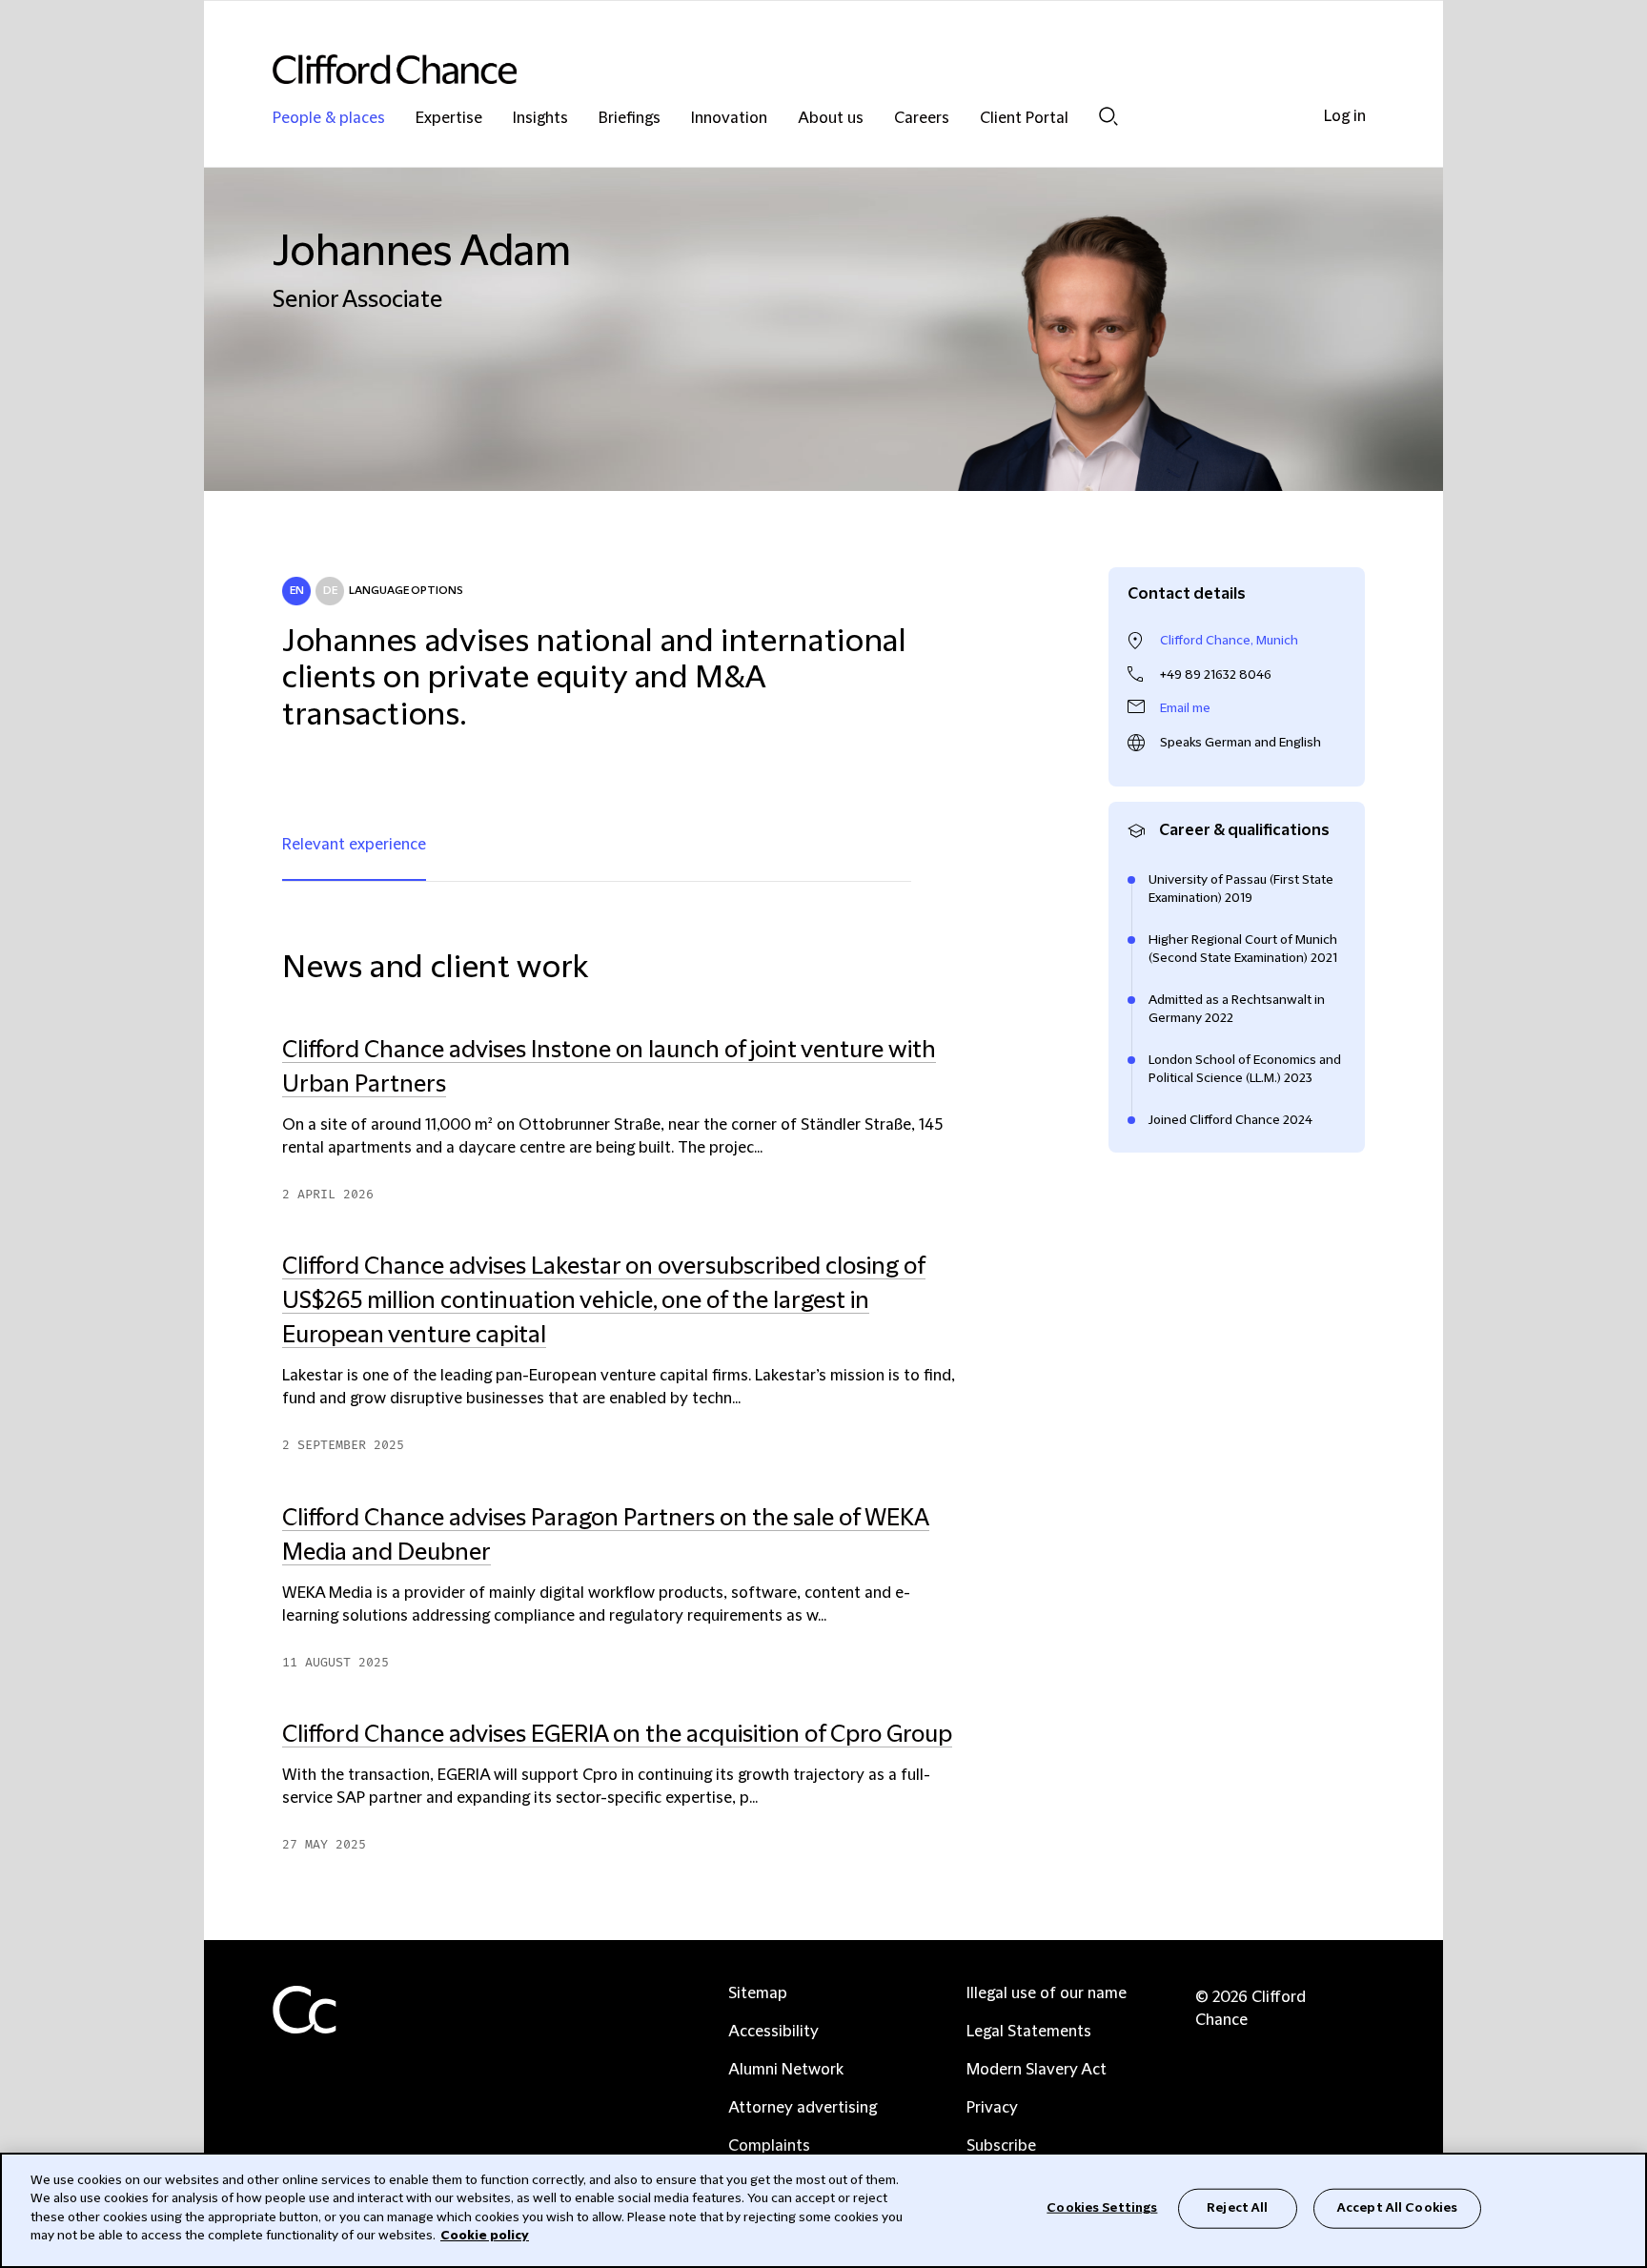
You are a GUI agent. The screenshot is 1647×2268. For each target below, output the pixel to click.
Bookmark (973, 1864)
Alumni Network (786, 2070)
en (297, 591)
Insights (540, 119)
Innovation (729, 119)
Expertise (449, 119)
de (330, 591)
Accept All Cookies (1397, 2208)
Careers (922, 119)
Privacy (992, 2108)
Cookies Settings (1102, 2208)
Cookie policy (485, 2236)
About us (831, 119)
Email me (1185, 708)
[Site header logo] (785, 69)
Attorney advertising (803, 2108)
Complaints (769, 2146)
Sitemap (758, 1993)
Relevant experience (354, 845)
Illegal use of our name (1047, 1993)
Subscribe (1001, 2146)
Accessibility (773, 2032)
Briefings (630, 119)
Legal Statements (1029, 2032)
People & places (329, 119)
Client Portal (1024, 119)
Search (1108, 116)
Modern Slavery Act (1037, 2070)
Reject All (1237, 2208)
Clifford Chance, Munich (1229, 641)
